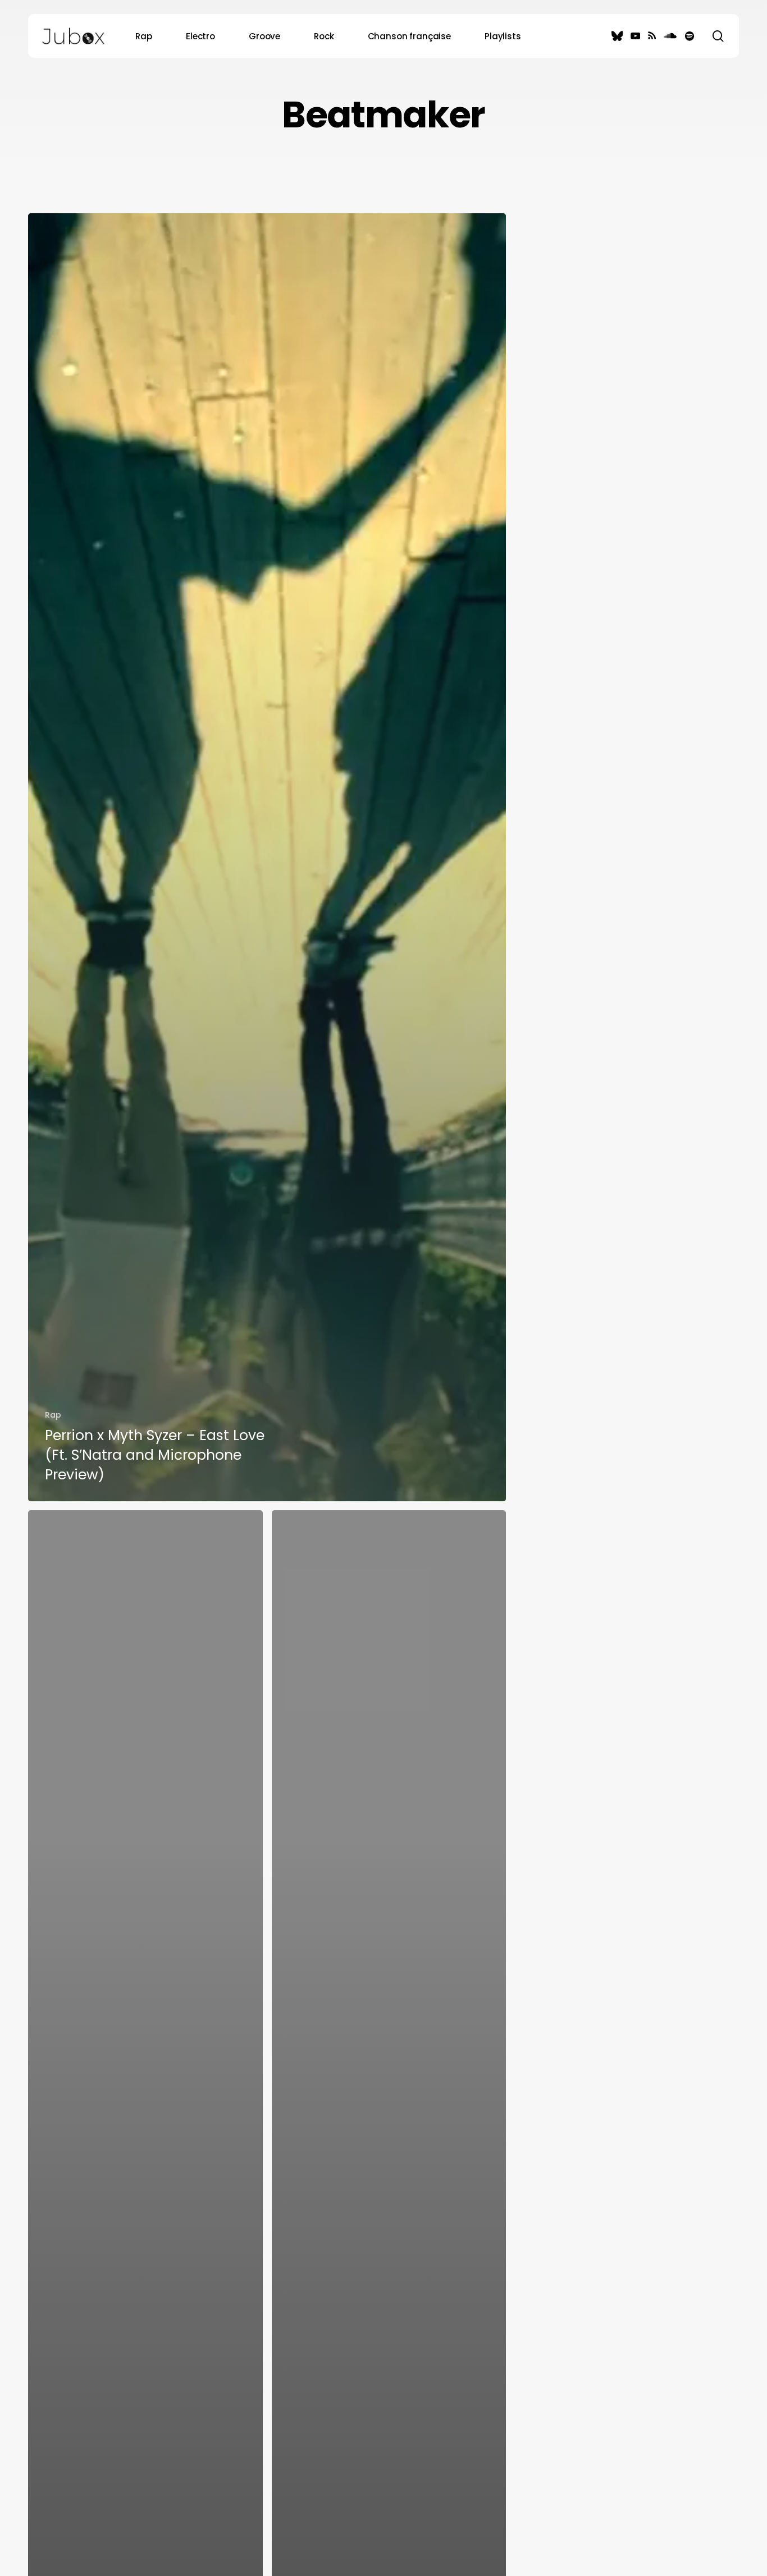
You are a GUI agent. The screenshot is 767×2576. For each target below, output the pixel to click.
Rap (53, 1415)
